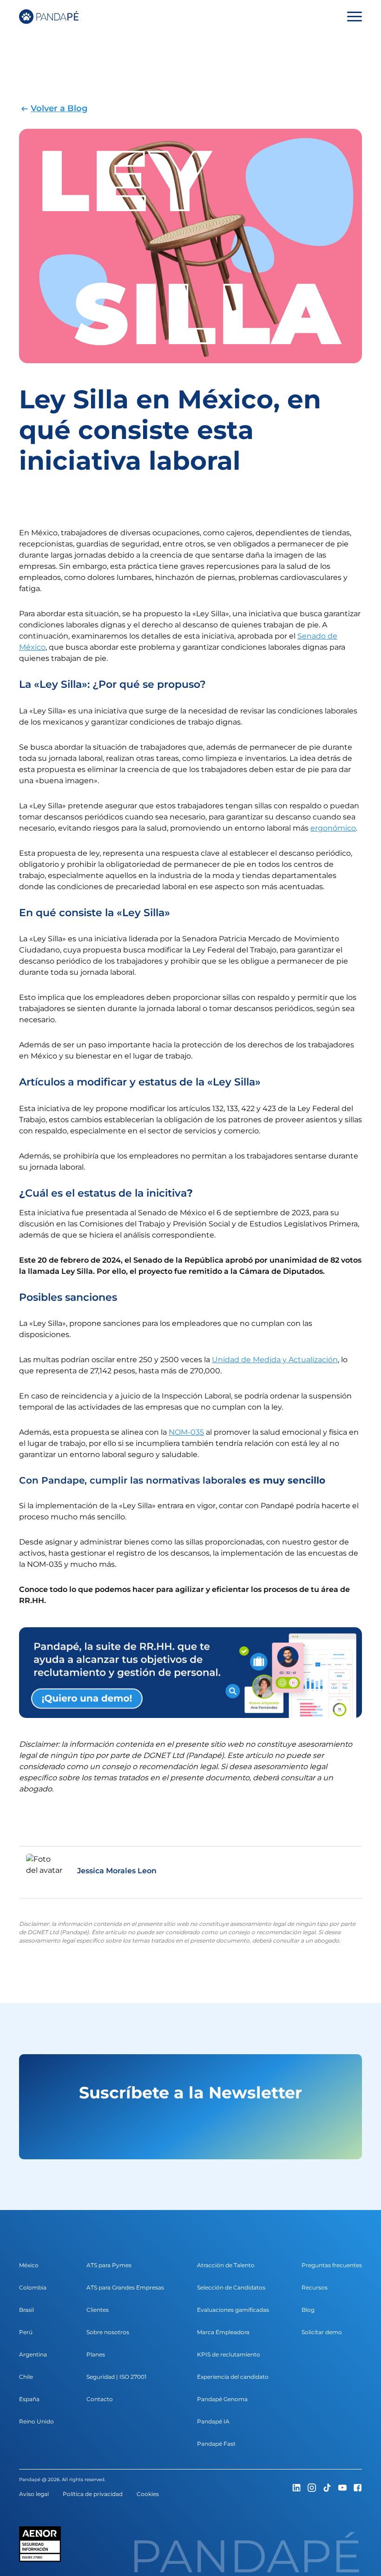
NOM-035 (186, 1432)
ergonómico (333, 828)
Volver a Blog (59, 108)
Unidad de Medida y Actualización (275, 1360)
